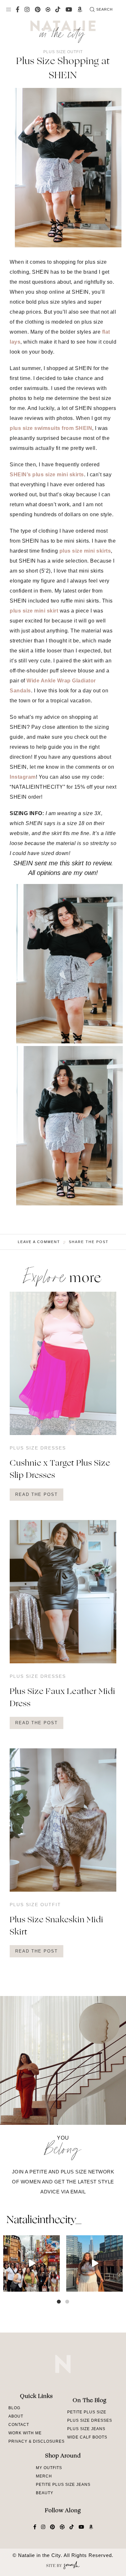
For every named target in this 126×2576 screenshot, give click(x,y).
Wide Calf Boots (87, 2437)
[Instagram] (54, 2286)
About (16, 2416)
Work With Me (25, 2433)
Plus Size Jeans (86, 2429)
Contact (19, 2425)
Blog (14, 2408)
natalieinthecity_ (44, 2220)
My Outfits (49, 2468)
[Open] (31, 2263)
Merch (44, 2476)
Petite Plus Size (87, 2412)
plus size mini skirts (85, 551)
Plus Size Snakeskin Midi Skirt (57, 1926)
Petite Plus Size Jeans (63, 2485)
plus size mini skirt (34, 611)
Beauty (45, 2493)
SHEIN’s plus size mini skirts (47, 475)
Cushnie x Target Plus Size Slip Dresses (60, 1470)
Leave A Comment (39, 1242)
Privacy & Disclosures (37, 2441)
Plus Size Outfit (63, 52)
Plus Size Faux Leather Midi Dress (63, 1698)
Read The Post (37, 1494)
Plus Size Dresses (38, 1448)
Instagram (23, 777)
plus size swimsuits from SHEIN (51, 428)
